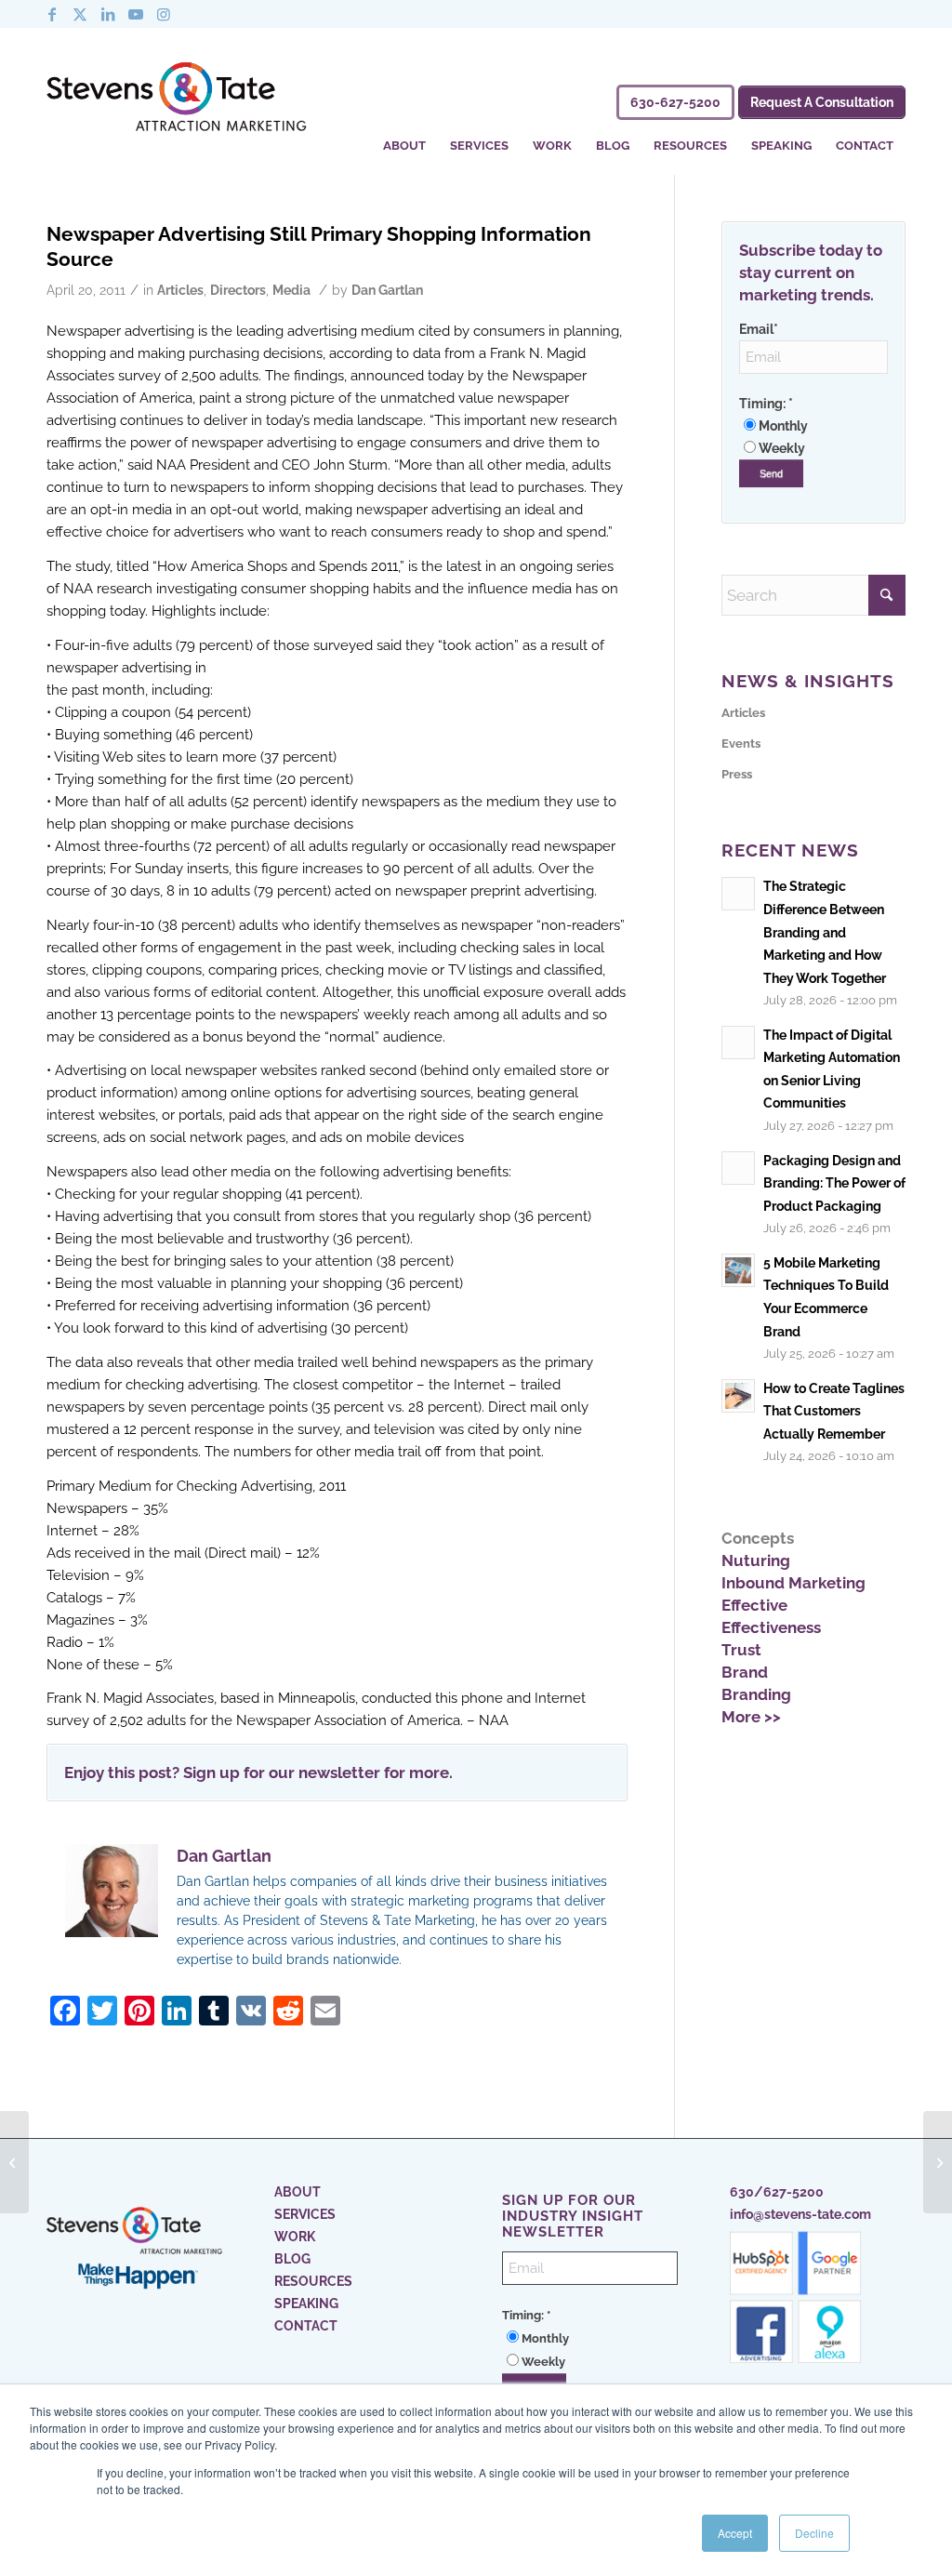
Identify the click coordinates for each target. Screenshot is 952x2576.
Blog (292, 2259)
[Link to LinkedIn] (108, 14)
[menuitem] (404, 133)
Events (741, 744)
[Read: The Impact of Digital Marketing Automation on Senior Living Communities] (738, 1042)
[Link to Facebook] (52, 14)
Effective (754, 1605)
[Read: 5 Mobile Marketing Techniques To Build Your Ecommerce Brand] (738, 1270)
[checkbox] (813, 437)
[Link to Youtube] (136, 14)
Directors (238, 290)
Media (291, 290)
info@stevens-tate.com (800, 2214)
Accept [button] (735, 2533)
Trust (741, 1650)
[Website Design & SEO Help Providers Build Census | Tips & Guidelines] (14, 2162)
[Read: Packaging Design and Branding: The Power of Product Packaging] (738, 1168)
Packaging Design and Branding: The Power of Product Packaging (834, 1183)
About (297, 2192)
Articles (180, 290)
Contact (306, 2326)
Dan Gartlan (387, 290)
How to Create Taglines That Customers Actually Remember (834, 1411)
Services (305, 2214)
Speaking (306, 2304)
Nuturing (756, 1560)
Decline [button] (814, 2533)
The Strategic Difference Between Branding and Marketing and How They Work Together (825, 931)
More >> (751, 1717)
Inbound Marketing (793, 1583)
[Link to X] (80, 14)
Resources (313, 2281)
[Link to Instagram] (164, 14)
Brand (745, 1672)
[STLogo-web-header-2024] (177, 100)
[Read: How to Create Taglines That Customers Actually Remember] (738, 1396)
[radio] (813, 426)
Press (737, 774)
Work (295, 2237)
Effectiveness (771, 1627)
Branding (756, 1694)
